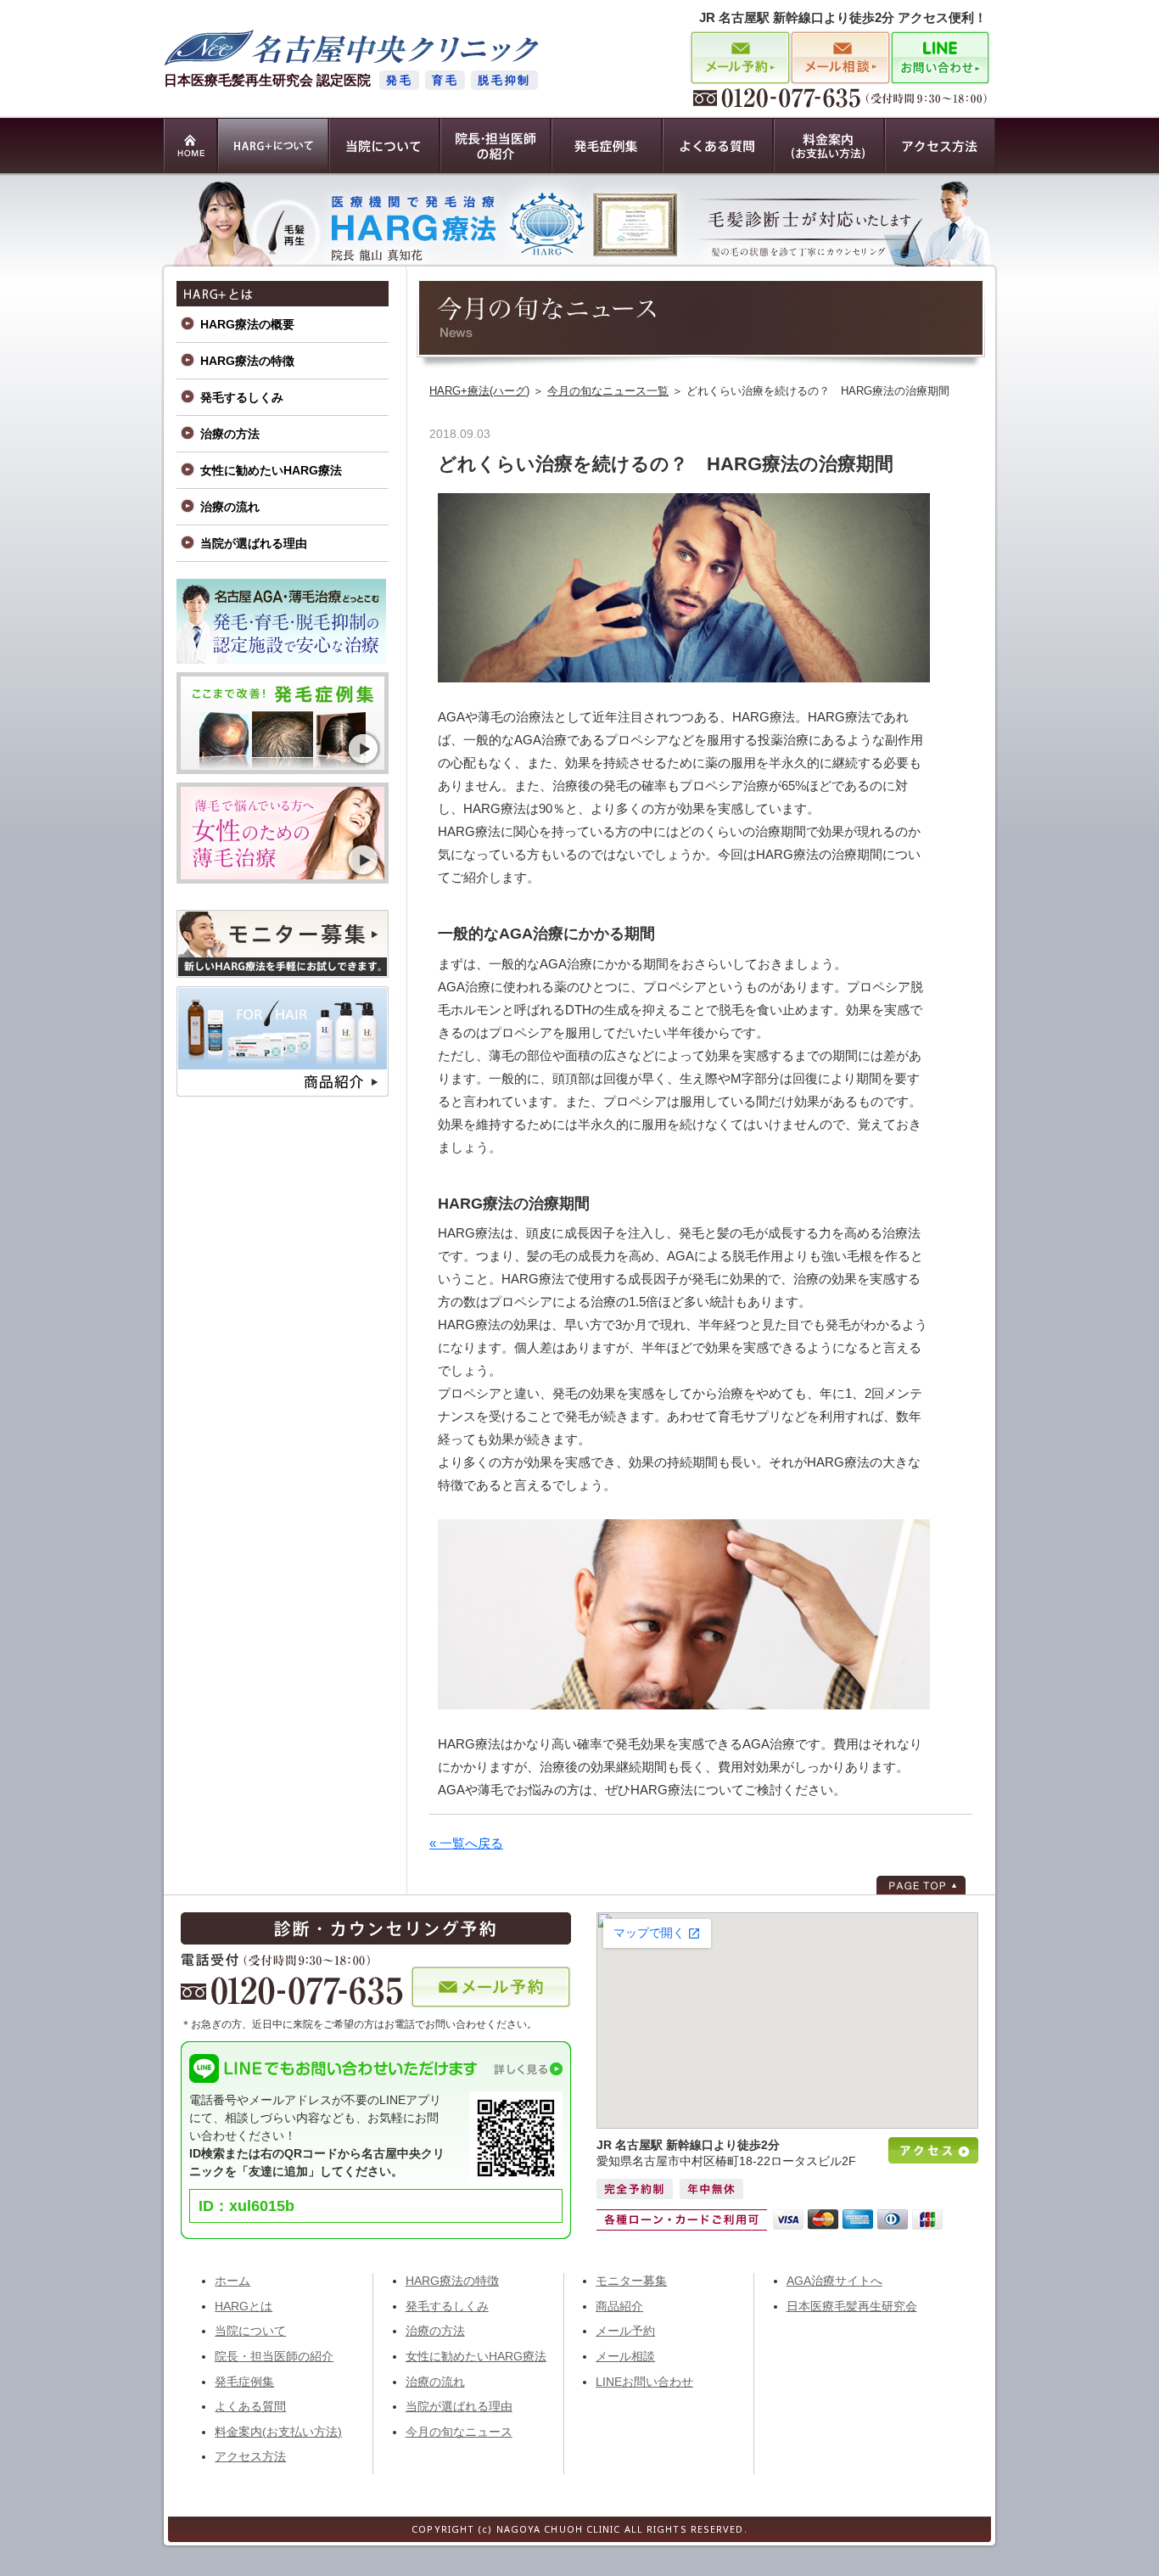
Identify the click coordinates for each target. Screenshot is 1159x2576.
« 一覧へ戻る (466, 1843)
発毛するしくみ (242, 397)
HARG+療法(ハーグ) (479, 391)
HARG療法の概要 (247, 324)
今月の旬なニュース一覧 (608, 391)
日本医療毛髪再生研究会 (852, 2306)
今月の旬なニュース (459, 2432)
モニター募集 (631, 2281)
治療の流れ (230, 507)
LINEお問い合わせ (644, 2382)
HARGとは (244, 2306)
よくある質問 (250, 2406)
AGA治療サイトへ (834, 2281)
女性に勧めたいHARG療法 (271, 470)
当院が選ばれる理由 (254, 543)
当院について (250, 2331)
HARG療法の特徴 (247, 361)
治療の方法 (230, 434)
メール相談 (625, 2356)
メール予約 (625, 2331)
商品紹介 (619, 2306)
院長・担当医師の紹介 (274, 2356)
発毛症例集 (244, 2382)
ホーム (232, 2281)
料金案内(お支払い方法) (278, 2432)
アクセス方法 (250, 2456)
